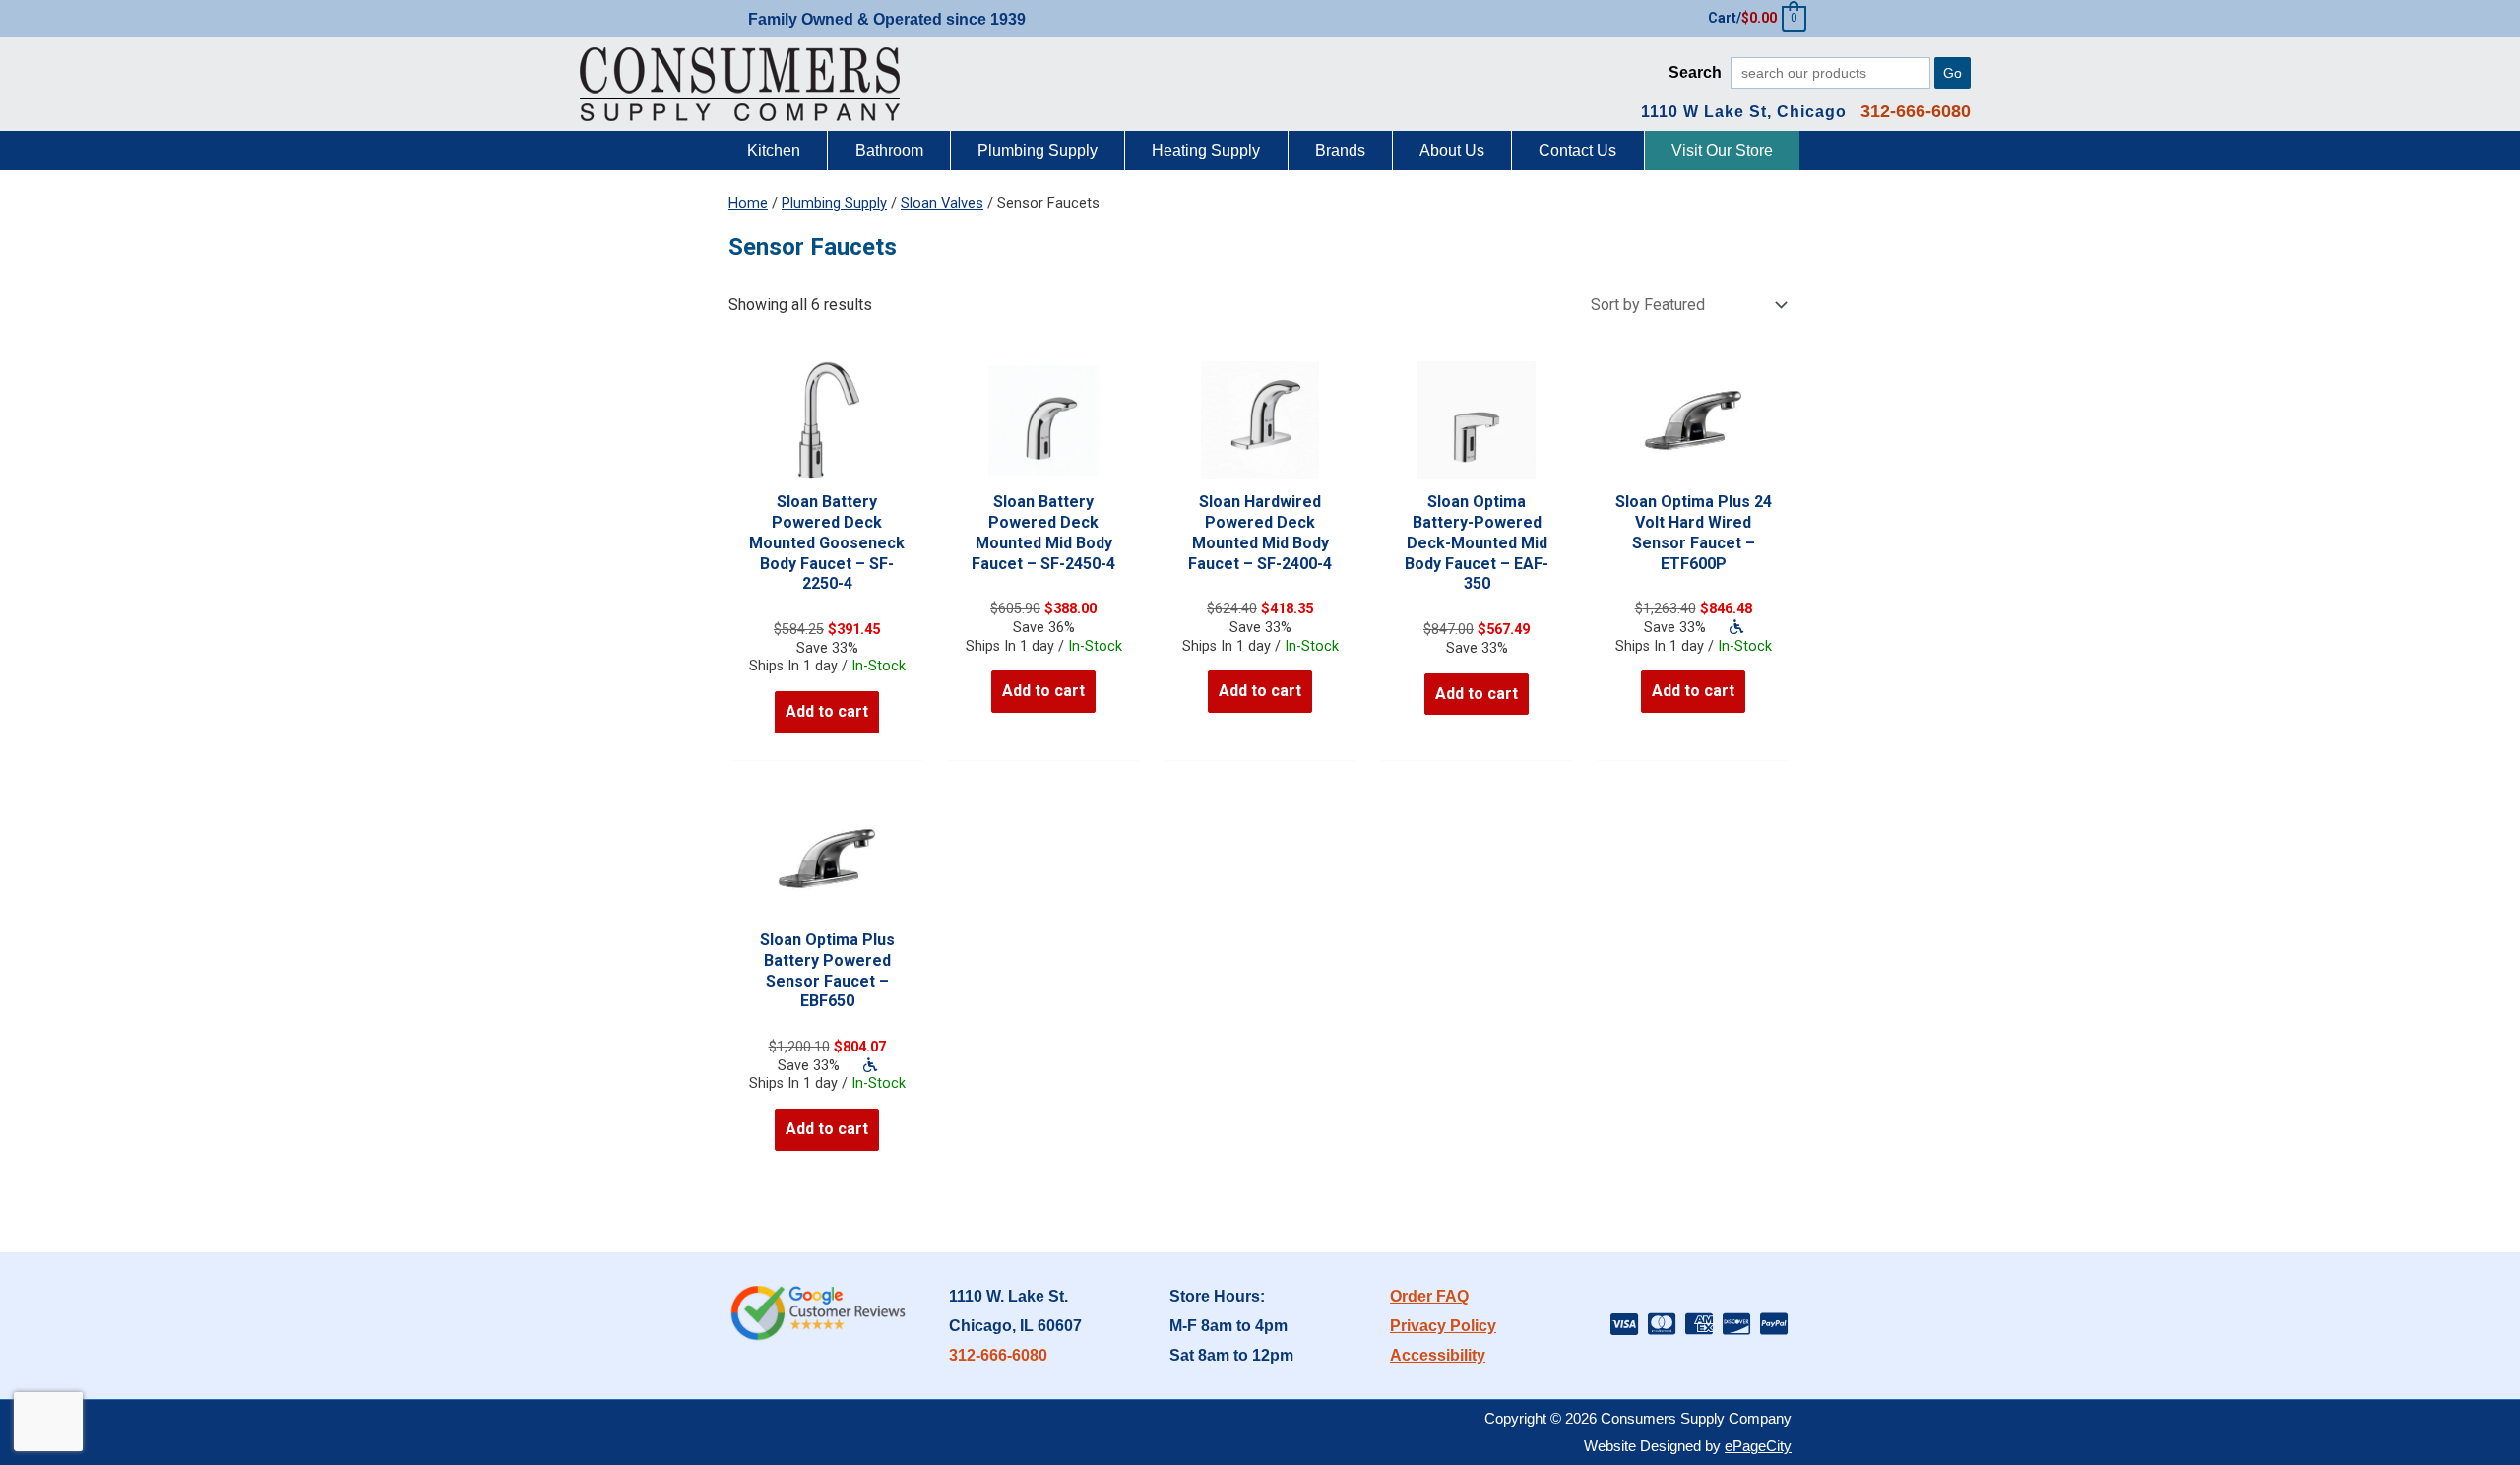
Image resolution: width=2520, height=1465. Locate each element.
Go (1953, 73)
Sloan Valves (942, 203)
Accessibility (1438, 1355)
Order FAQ (1429, 1296)
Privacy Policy (1443, 1326)
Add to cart (827, 711)
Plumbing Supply (834, 203)
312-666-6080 (998, 1355)
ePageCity (1758, 1446)
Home (748, 203)
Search (1695, 72)
